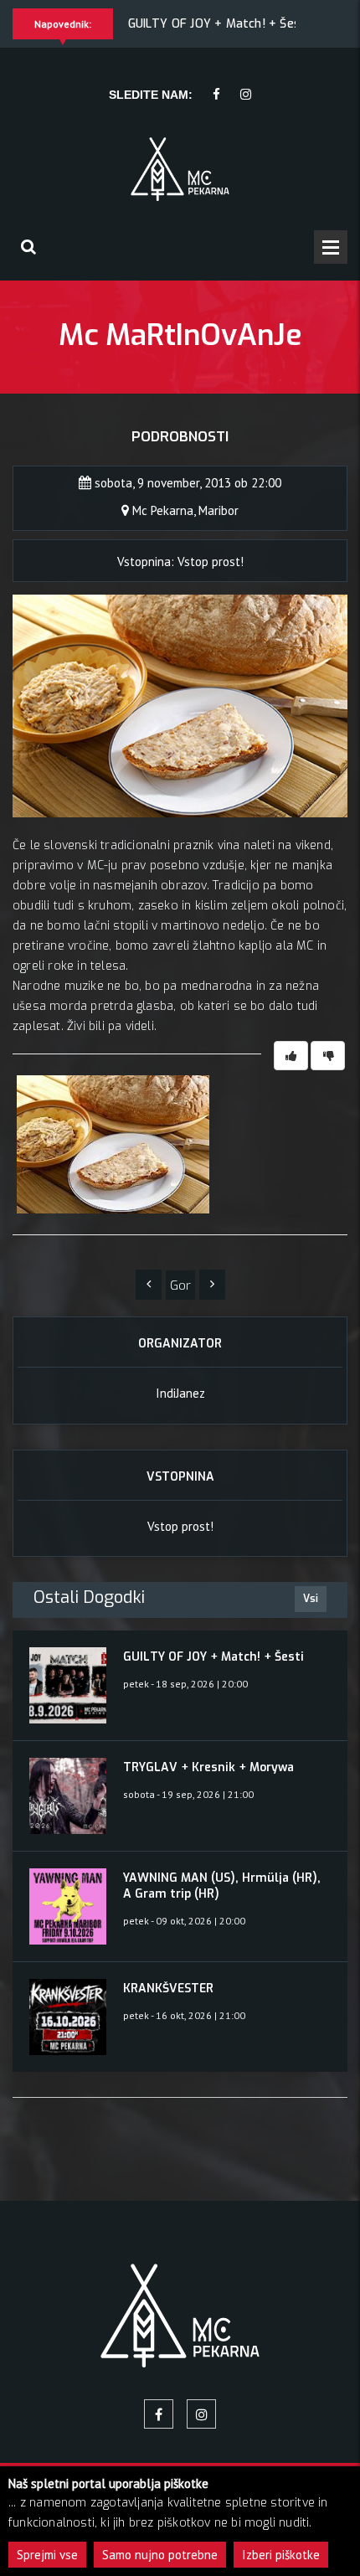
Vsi (311, 1599)
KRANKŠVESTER (168, 1989)
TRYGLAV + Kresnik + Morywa (208, 1767)
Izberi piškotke (281, 2555)
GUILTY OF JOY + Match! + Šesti (219, 24)
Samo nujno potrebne (160, 2555)
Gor (180, 1285)
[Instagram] (246, 95)
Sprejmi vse (47, 2555)
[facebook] (216, 95)
